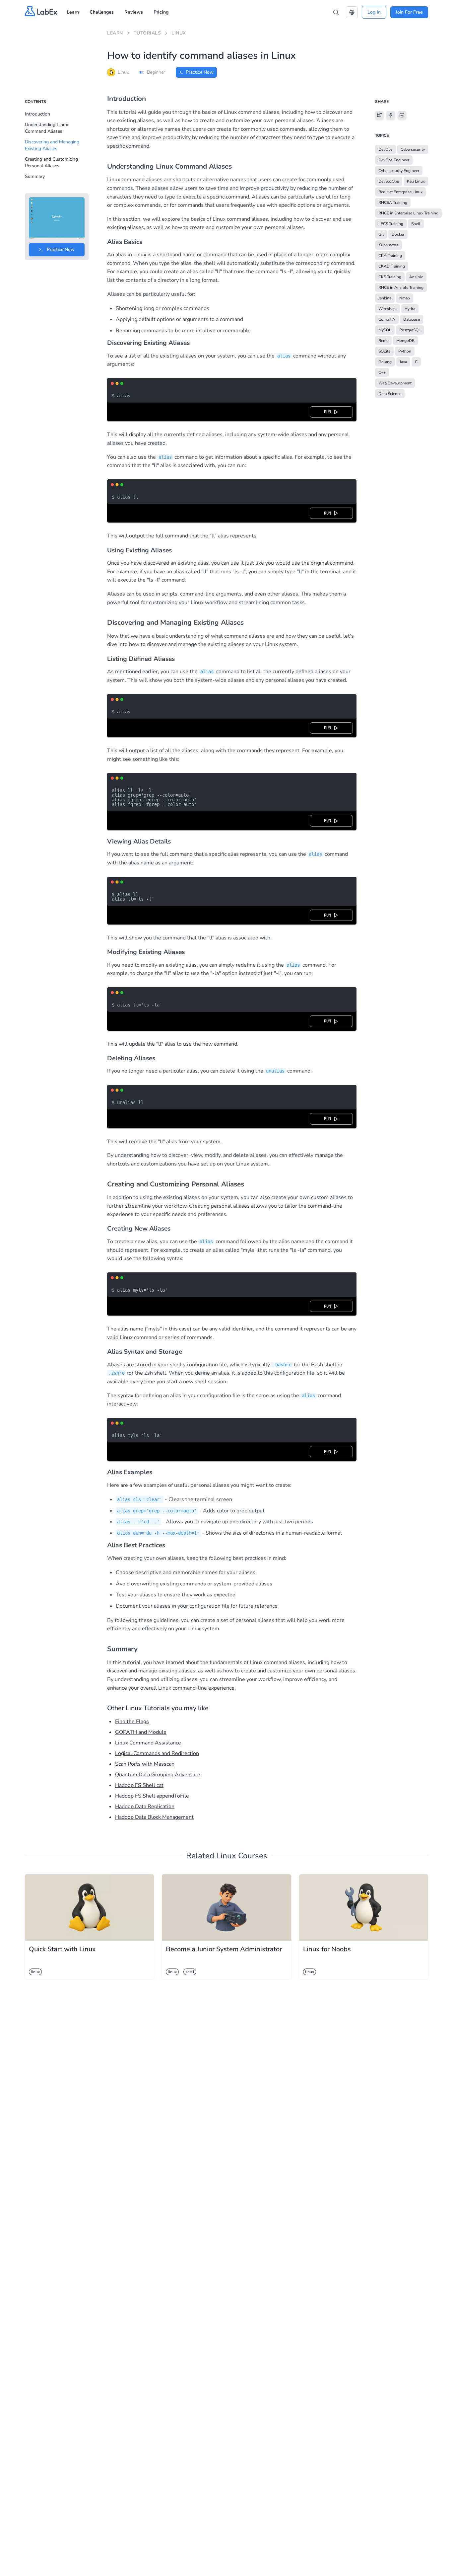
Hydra (410, 309)
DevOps (386, 149)
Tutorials (147, 33)
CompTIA (387, 319)
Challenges (102, 12)
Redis (383, 341)
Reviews (134, 12)
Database (412, 319)
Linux (179, 33)
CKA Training (390, 256)
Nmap (405, 298)
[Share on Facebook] (391, 115)
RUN (329, 412)
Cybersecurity (413, 149)
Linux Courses (242, 1856)
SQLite (384, 351)
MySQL (385, 330)
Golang (385, 362)
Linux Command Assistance (148, 1743)
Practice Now (200, 72)
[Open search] (336, 12)
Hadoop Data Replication (145, 1807)
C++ (382, 372)
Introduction (37, 114)
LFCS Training (391, 224)
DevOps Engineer (394, 160)
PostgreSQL (410, 330)
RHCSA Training (393, 202)
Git (381, 234)
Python (405, 351)
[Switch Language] (352, 12)
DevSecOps (389, 181)
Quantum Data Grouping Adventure (158, 1775)
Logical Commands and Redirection (157, 1753)
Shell (416, 224)
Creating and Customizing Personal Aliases (51, 162)
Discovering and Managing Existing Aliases (52, 145)
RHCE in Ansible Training (401, 287)
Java (403, 362)
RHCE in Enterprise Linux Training (408, 213)
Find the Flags (132, 1722)
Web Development (395, 383)
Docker (398, 234)
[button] (352, 12)
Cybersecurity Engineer (399, 171)
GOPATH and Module (141, 1732)
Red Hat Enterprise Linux (400, 192)
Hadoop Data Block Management (154, 1817)
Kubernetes (388, 245)
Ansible (416, 277)
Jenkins (385, 298)
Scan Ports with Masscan (145, 1764)
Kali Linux (416, 181)
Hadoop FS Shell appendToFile (152, 1796)
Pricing (161, 12)
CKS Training (390, 277)
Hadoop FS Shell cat (139, 1785)
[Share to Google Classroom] (402, 115)
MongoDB (405, 341)
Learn (73, 12)
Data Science (390, 394)
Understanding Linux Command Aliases (46, 128)
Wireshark (388, 309)
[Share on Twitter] (379, 115)
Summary (35, 176)
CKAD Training (392, 266)
